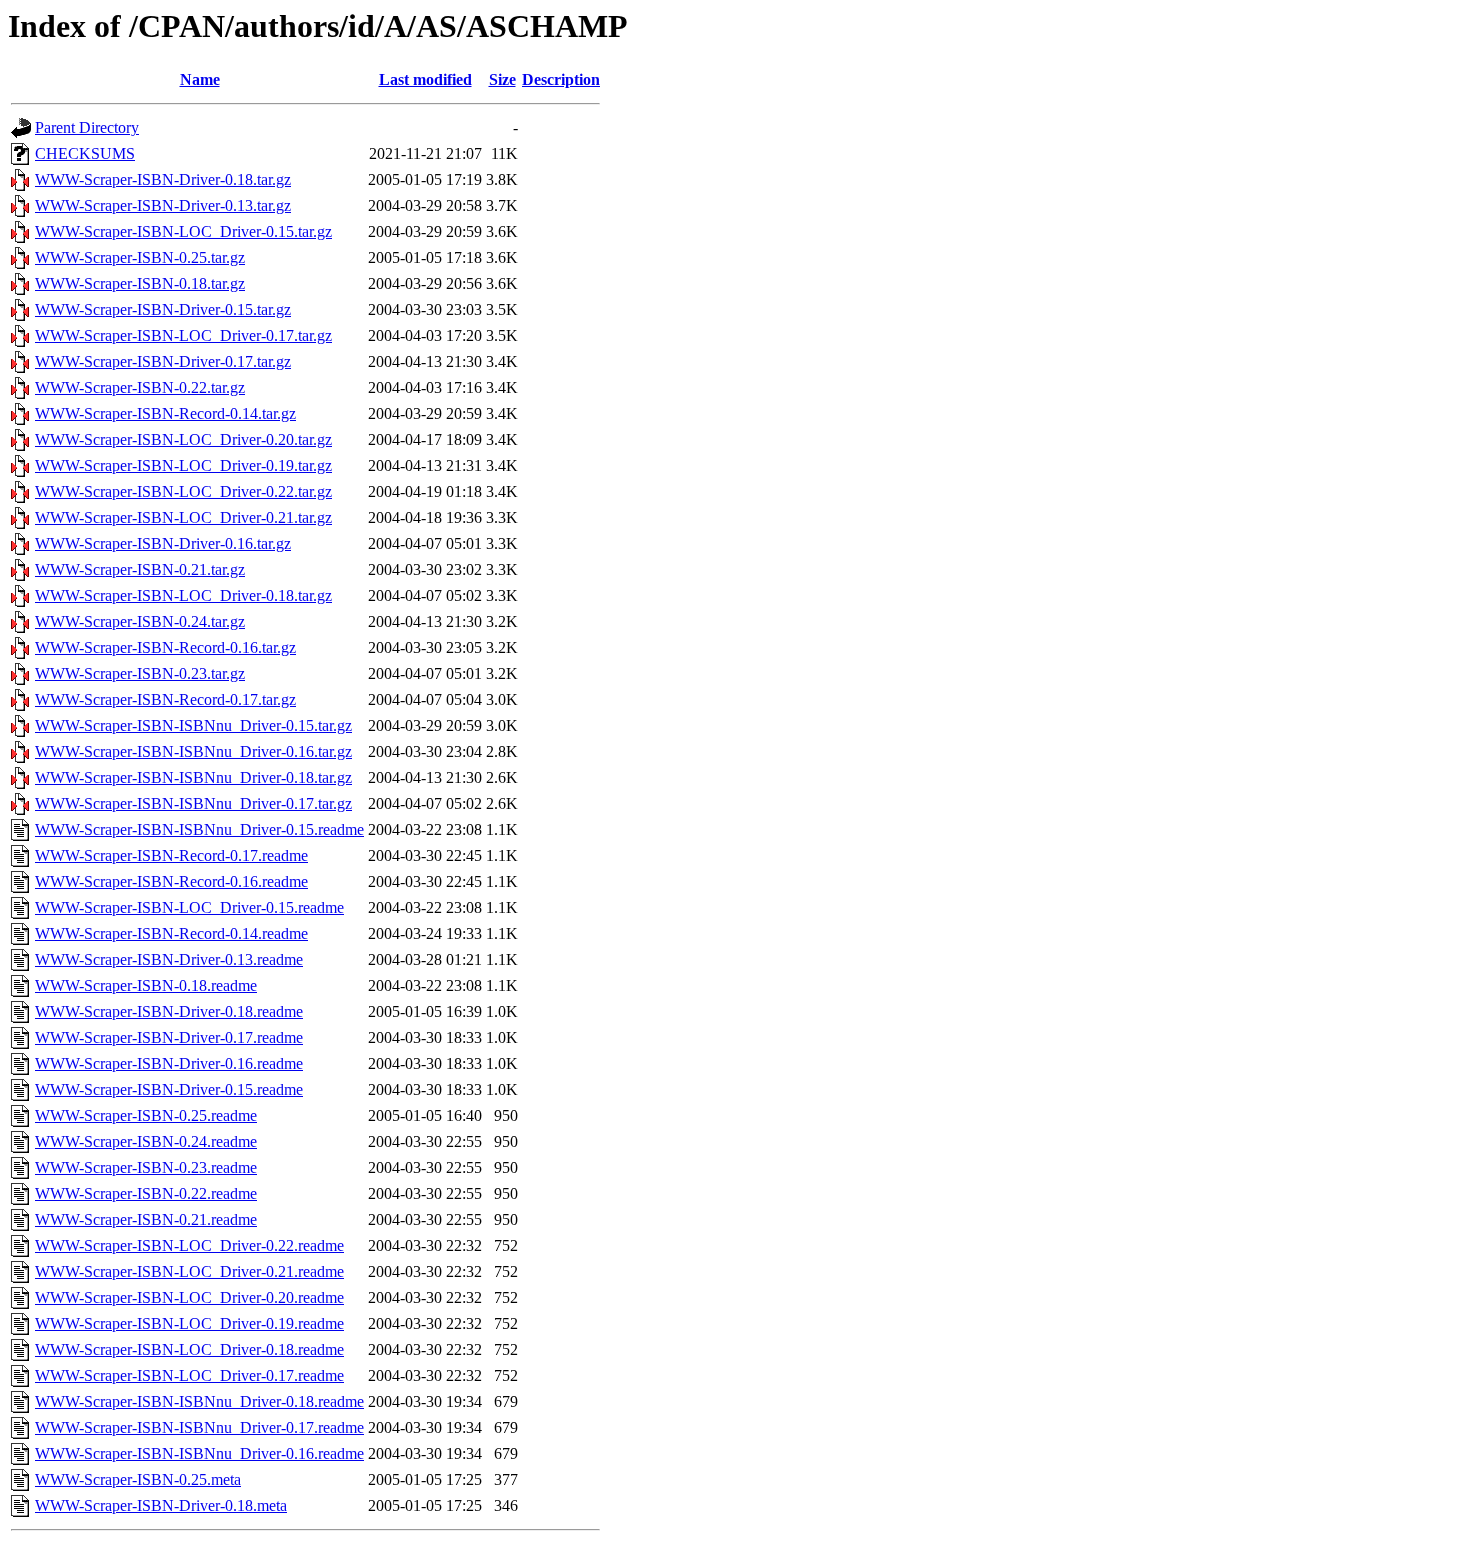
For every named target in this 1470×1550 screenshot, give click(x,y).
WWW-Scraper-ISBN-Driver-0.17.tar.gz (163, 361)
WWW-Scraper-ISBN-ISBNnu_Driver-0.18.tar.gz (193, 777)
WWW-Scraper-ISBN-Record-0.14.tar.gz (165, 413)
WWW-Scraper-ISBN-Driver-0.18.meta (161, 1505)
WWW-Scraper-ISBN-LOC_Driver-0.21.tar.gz (183, 517)
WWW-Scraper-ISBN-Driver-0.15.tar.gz (163, 309)
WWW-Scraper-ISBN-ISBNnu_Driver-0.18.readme (199, 1401)
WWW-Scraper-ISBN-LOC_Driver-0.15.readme (189, 907)
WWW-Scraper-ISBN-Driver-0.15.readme (169, 1089)
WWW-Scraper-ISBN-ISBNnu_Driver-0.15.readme (199, 829)
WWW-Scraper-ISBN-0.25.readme (146, 1115)
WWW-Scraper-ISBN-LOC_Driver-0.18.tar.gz (183, 595)
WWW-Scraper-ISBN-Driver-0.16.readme (169, 1063)
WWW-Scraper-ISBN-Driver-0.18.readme (169, 1011)
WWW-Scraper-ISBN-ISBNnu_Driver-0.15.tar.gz (193, 725)
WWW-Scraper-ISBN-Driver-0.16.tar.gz (163, 543)
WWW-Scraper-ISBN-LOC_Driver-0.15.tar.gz (183, 231)
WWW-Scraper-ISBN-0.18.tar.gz (140, 283)
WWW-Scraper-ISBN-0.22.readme (146, 1193)
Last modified (425, 79)
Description (561, 79)
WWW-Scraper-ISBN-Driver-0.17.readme (169, 1037)
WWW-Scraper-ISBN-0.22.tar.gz (140, 387)
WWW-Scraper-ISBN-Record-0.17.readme (171, 855)
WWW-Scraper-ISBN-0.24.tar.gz (140, 621)
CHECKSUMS (85, 153)
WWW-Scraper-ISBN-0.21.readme (146, 1219)
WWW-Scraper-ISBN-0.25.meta (138, 1479)
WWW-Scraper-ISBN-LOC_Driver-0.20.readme (189, 1297)
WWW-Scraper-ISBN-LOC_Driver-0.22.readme (189, 1245)
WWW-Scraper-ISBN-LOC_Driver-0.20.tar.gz (183, 439)
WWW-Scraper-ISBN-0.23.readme (146, 1167)
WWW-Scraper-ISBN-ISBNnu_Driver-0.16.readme (199, 1453)
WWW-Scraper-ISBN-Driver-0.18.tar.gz (163, 179)
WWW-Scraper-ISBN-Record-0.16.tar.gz (165, 647)
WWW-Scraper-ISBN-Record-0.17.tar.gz (165, 699)
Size (502, 79)
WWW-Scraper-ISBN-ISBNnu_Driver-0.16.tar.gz (193, 751)
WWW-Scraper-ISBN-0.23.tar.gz (140, 673)
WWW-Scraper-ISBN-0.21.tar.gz (140, 569)
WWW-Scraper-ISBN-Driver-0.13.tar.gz (163, 205)
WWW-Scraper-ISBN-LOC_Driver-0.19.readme (189, 1323)
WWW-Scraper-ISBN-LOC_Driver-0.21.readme (189, 1271)
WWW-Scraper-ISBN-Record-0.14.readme (171, 933)
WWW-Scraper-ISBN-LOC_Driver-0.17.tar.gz (183, 335)
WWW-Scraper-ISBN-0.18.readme (146, 985)
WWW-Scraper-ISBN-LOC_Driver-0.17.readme (189, 1375)
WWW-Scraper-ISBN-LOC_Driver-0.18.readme (189, 1349)
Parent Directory (87, 127)
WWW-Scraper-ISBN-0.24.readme (146, 1141)
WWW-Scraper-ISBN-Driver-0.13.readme (169, 959)
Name (200, 79)
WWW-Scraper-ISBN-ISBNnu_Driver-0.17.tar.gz (193, 803)
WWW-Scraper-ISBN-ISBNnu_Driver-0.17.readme (199, 1427)
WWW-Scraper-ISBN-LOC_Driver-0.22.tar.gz (183, 491)
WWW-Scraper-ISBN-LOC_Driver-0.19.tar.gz (183, 465)
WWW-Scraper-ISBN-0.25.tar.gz (140, 257)
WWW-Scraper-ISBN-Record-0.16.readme (171, 881)
